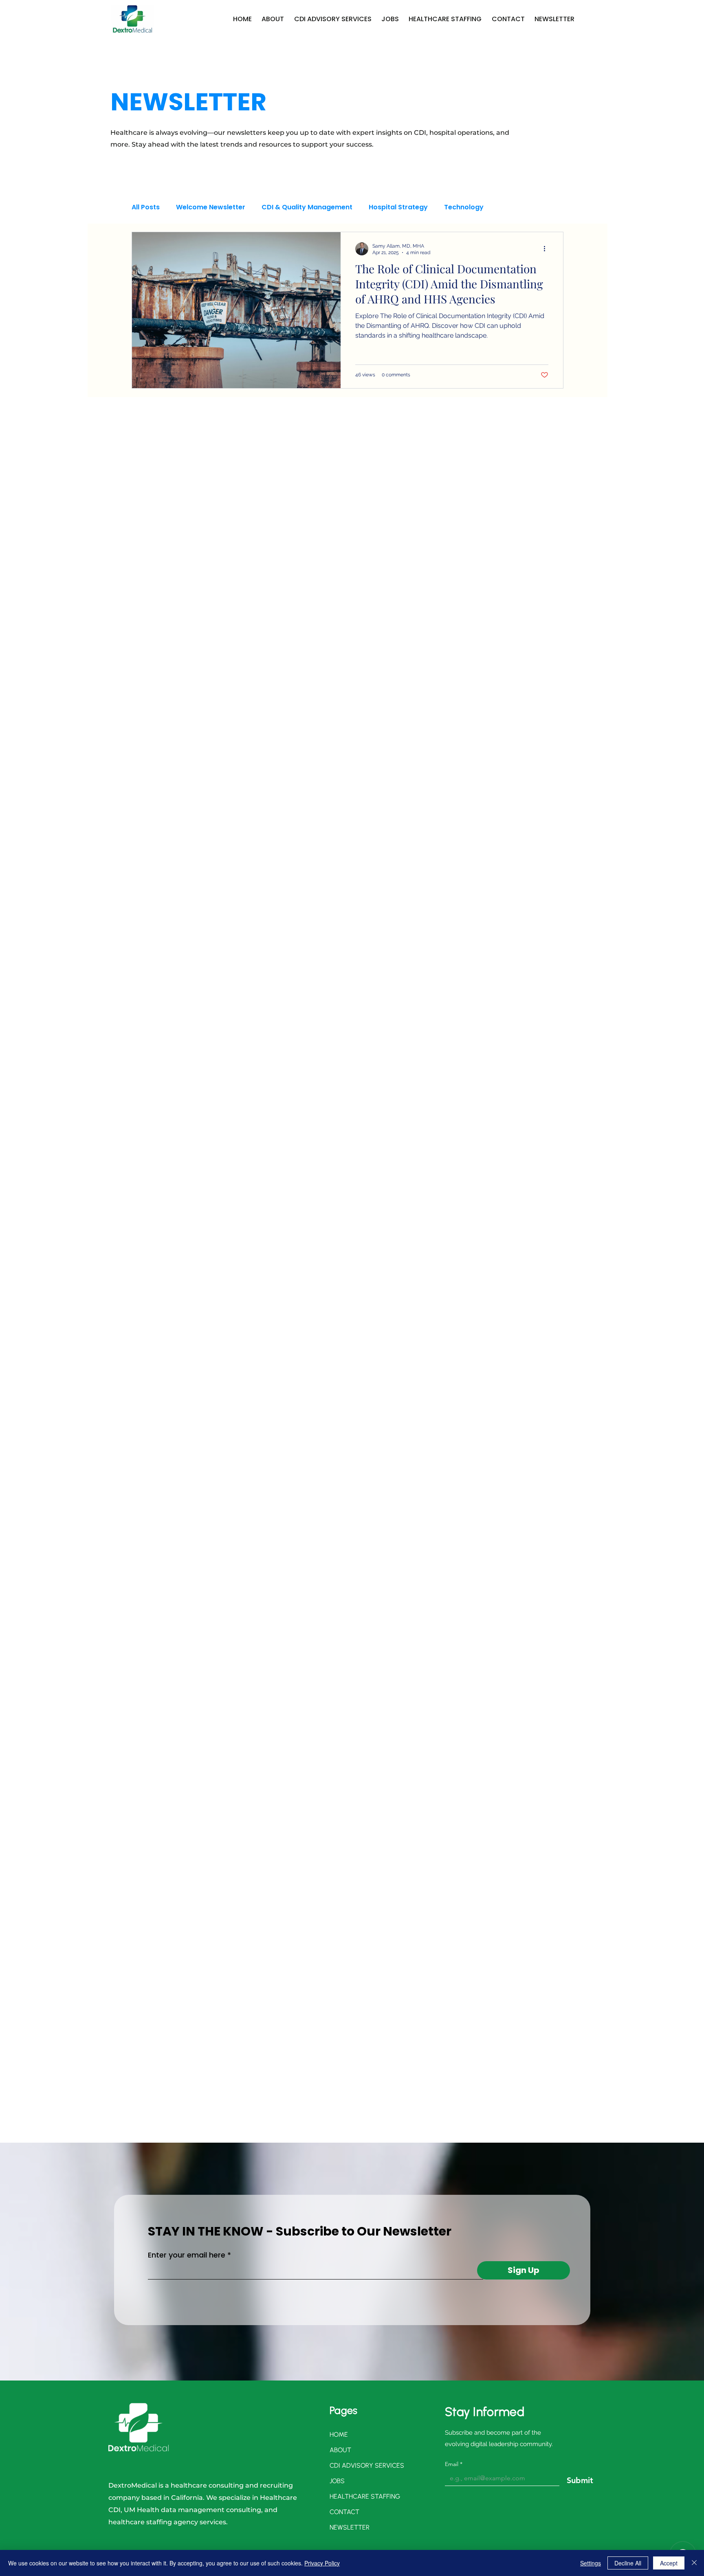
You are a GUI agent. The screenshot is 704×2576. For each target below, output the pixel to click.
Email (454, 2464)
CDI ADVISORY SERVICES (355, 2465)
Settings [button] (591, 2563)
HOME (339, 2434)
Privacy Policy (322, 2563)
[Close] (694, 2563)
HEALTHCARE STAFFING (355, 2496)
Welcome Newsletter (211, 207)
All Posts (146, 207)
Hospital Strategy (398, 207)
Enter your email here (187, 2255)
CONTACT (344, 2512)
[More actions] (547, 249)
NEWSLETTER (350, 2527)
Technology (464, 207)
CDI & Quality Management (307, 207)
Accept (669, 2563)
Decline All (628, 2563)
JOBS (337, 2481)
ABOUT (340, 2450)
